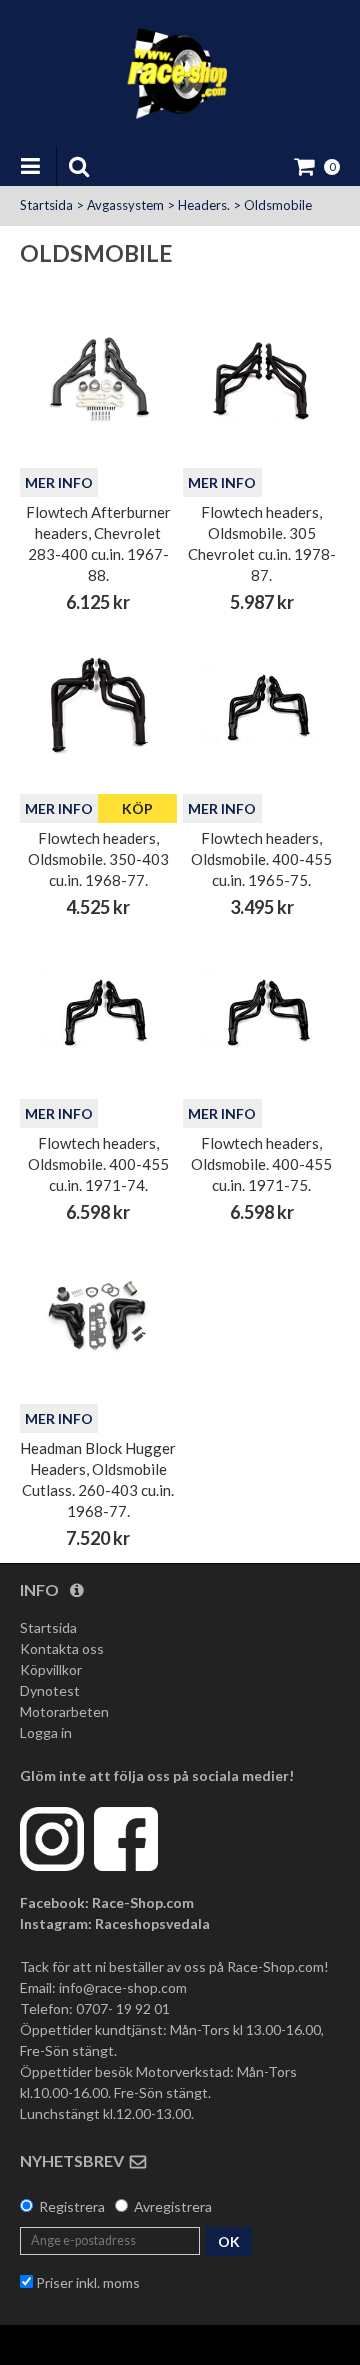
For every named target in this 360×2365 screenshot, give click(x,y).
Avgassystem (125, 205)
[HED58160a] (98, 1315)
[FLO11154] (261, 705)
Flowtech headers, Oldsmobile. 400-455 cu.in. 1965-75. (261, 859)
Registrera (72, 2206)
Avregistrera (173, 2206)
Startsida (46, 205)
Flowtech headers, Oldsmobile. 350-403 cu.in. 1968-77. (98, 859)
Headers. (204, 205)
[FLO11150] (98, 705)
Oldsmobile (278, 205)
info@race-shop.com (123, 1987)
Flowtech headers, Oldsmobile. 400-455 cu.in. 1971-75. (261, 1164)
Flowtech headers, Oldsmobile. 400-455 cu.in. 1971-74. (98, 1164)
